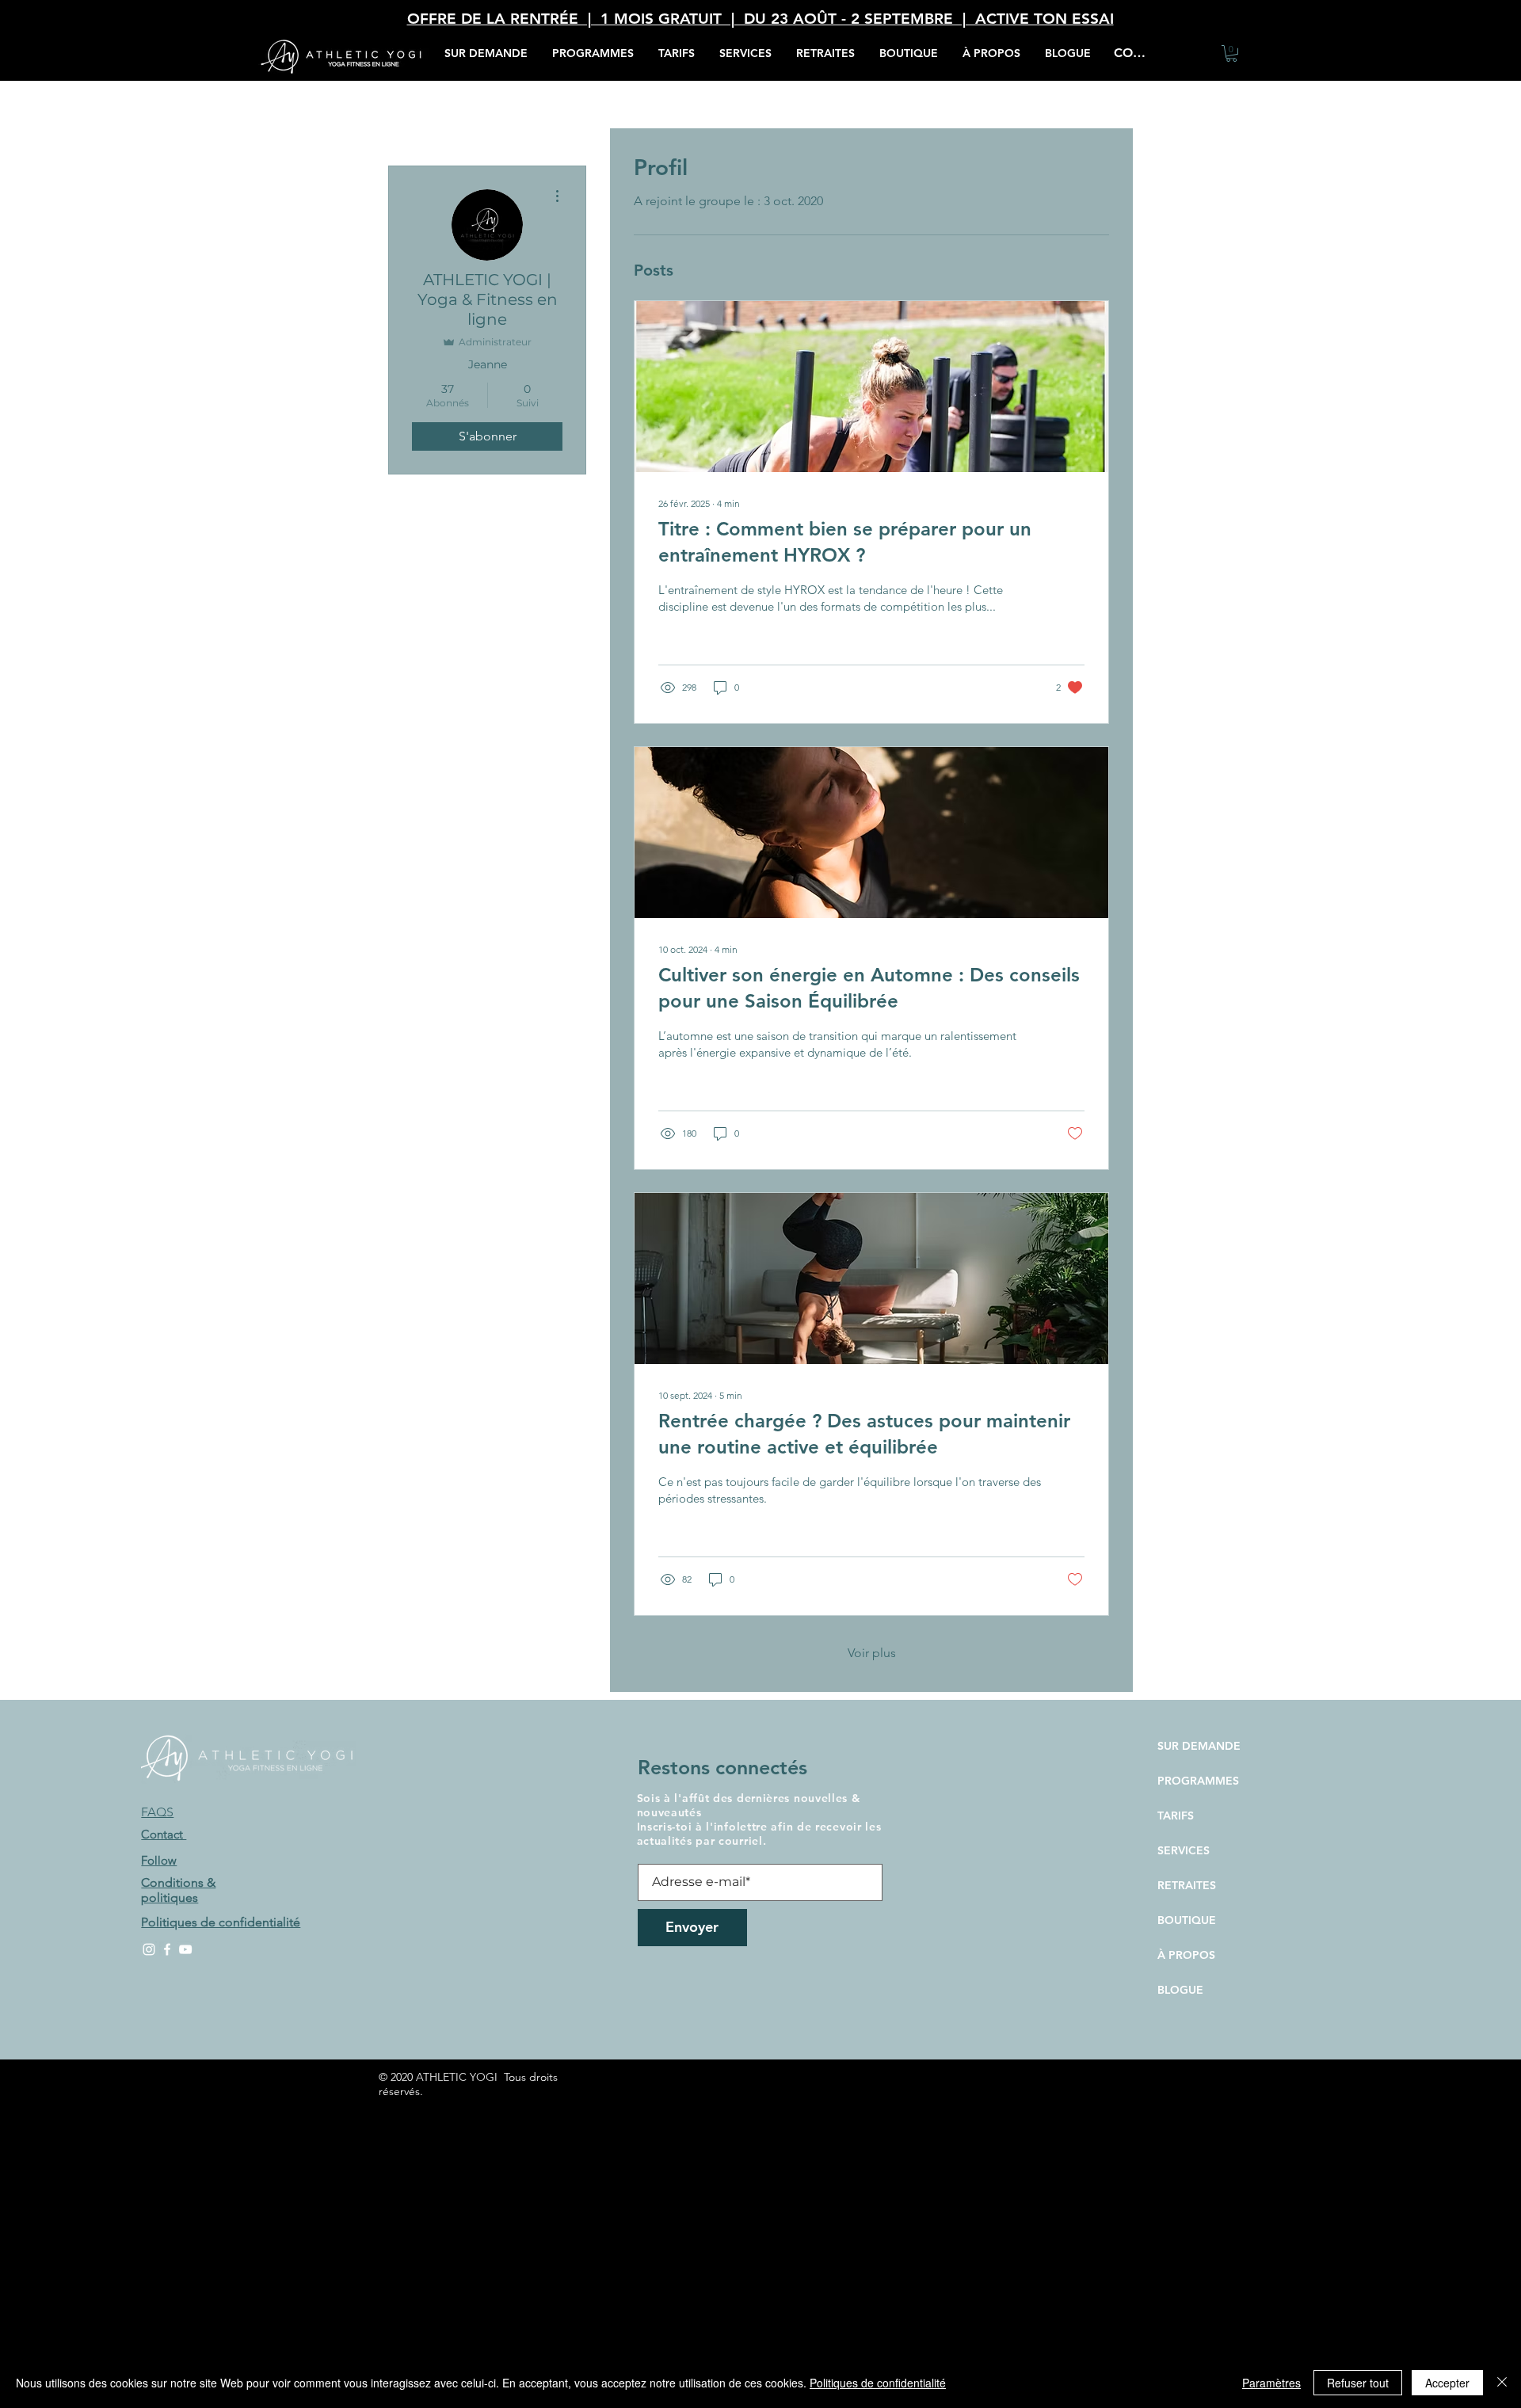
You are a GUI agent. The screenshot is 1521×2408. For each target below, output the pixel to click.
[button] (745, 53)
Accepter (1447, 2383)
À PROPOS (1186, 1955)
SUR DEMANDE (1199, 1746)
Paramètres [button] (1271, 2383)
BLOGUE (1180, 1990)
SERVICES (1184, 1850)
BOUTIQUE (1187, 1920)
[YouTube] (185, 1949)
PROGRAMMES (1198, 1781)
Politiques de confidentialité (878, 2383)
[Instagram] (149, 1949)
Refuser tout (1358, 2383)
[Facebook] (167, 1949)
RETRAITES (1187, 1885)
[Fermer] (1502, 2383)
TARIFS (1176, 1816)
